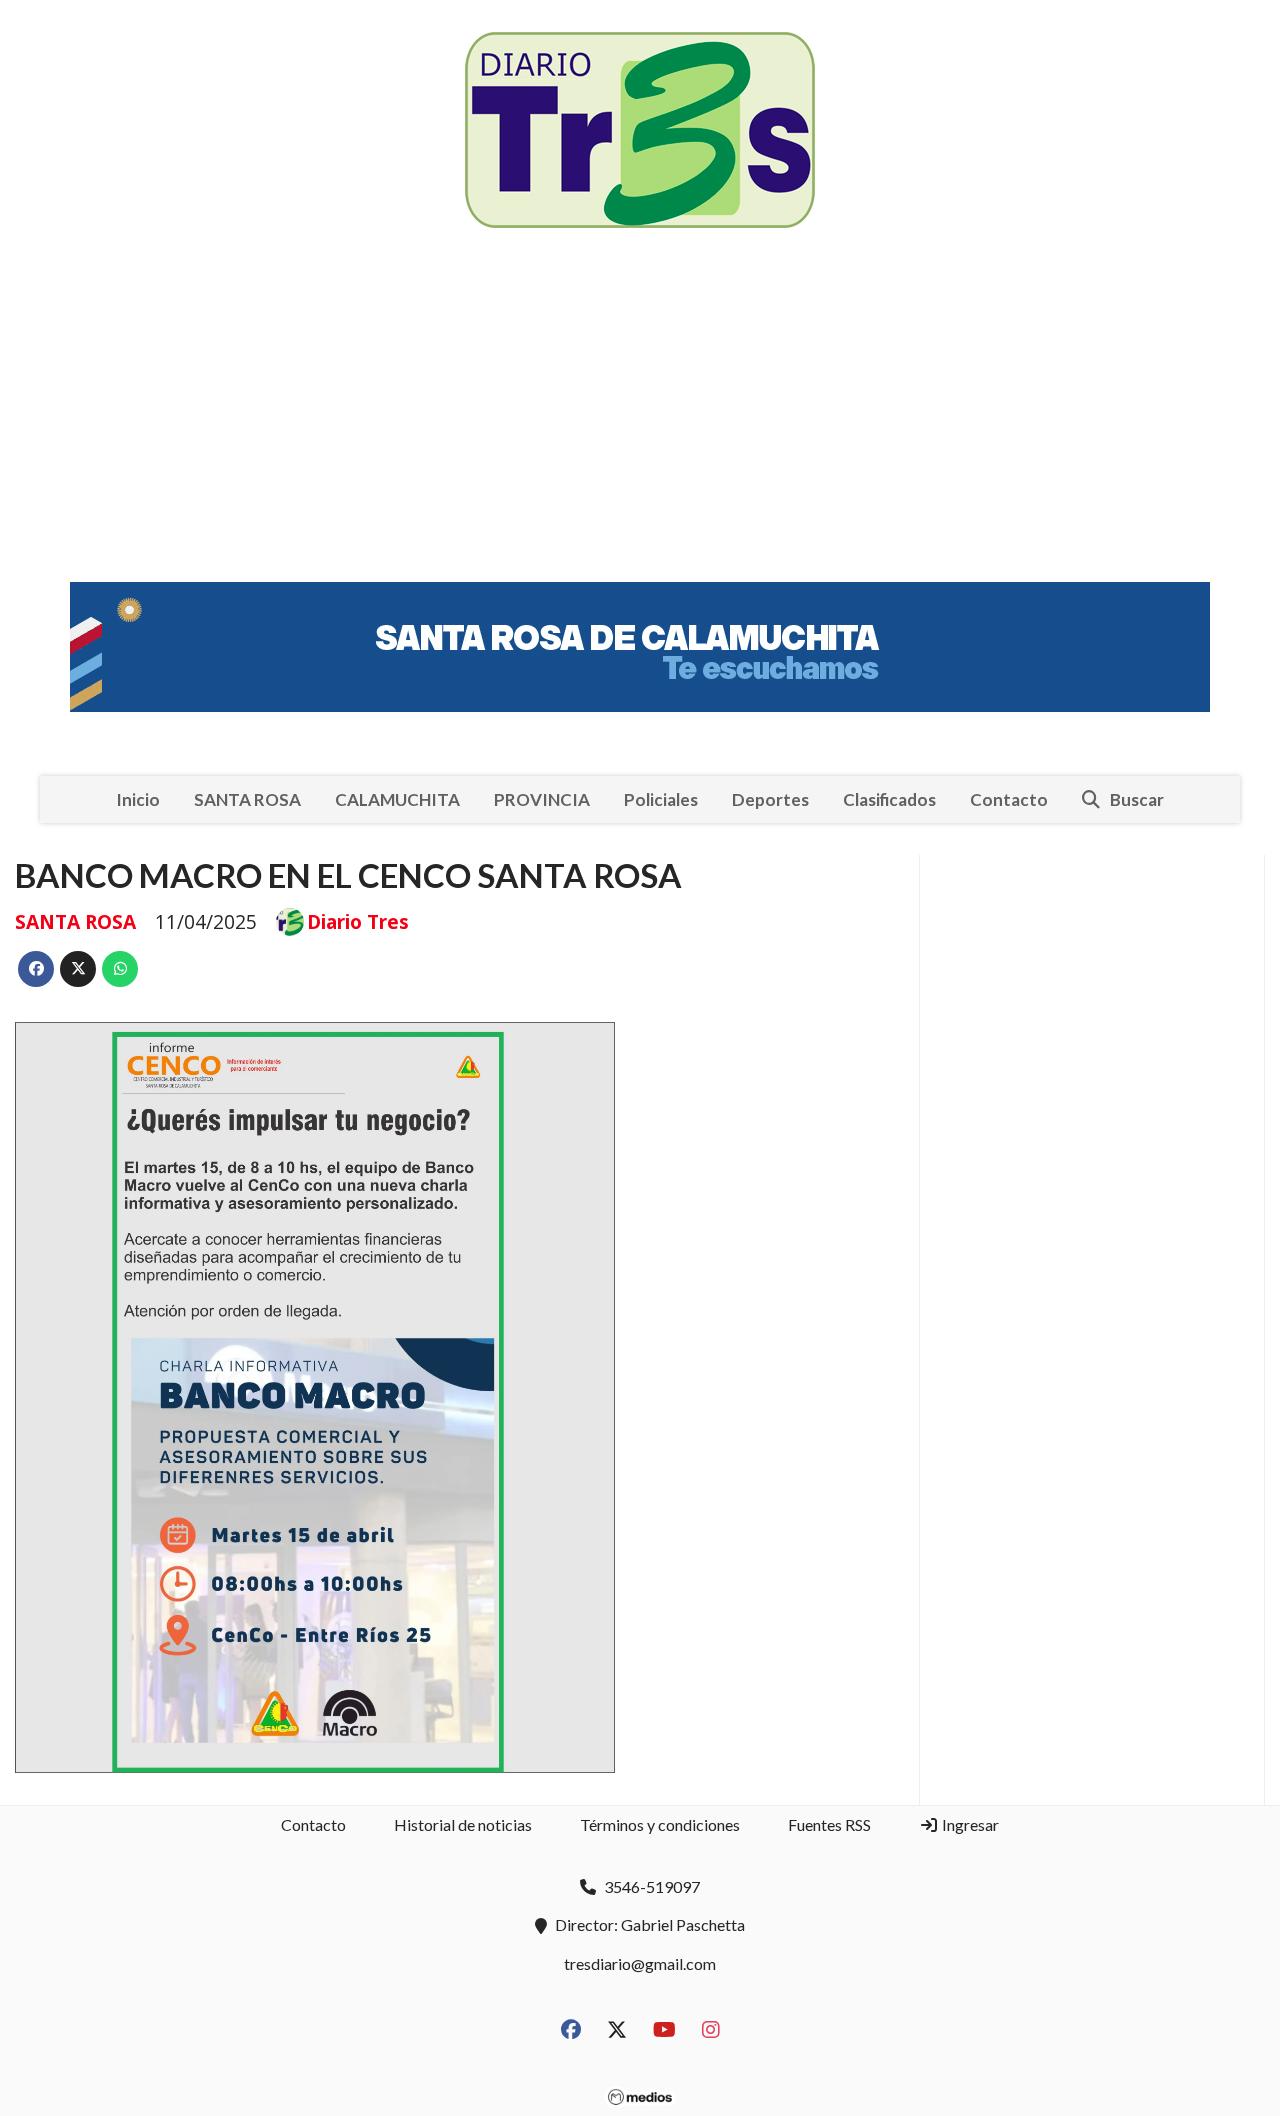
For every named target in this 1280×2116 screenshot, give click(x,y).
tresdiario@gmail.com (640, 1963)
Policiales (661, 799)
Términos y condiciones (660, 1824)
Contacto (1009, 799)
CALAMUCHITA (397, 799)
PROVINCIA (542, 799)
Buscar (1137, 799)
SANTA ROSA (247, 799)
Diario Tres (358, 922)
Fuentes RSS (829, 1824)
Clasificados (889, 799)
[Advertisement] (640, 410)
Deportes (770, 799)
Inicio (138, 799)
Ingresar (969, 1824)
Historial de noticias (463, 1824)
